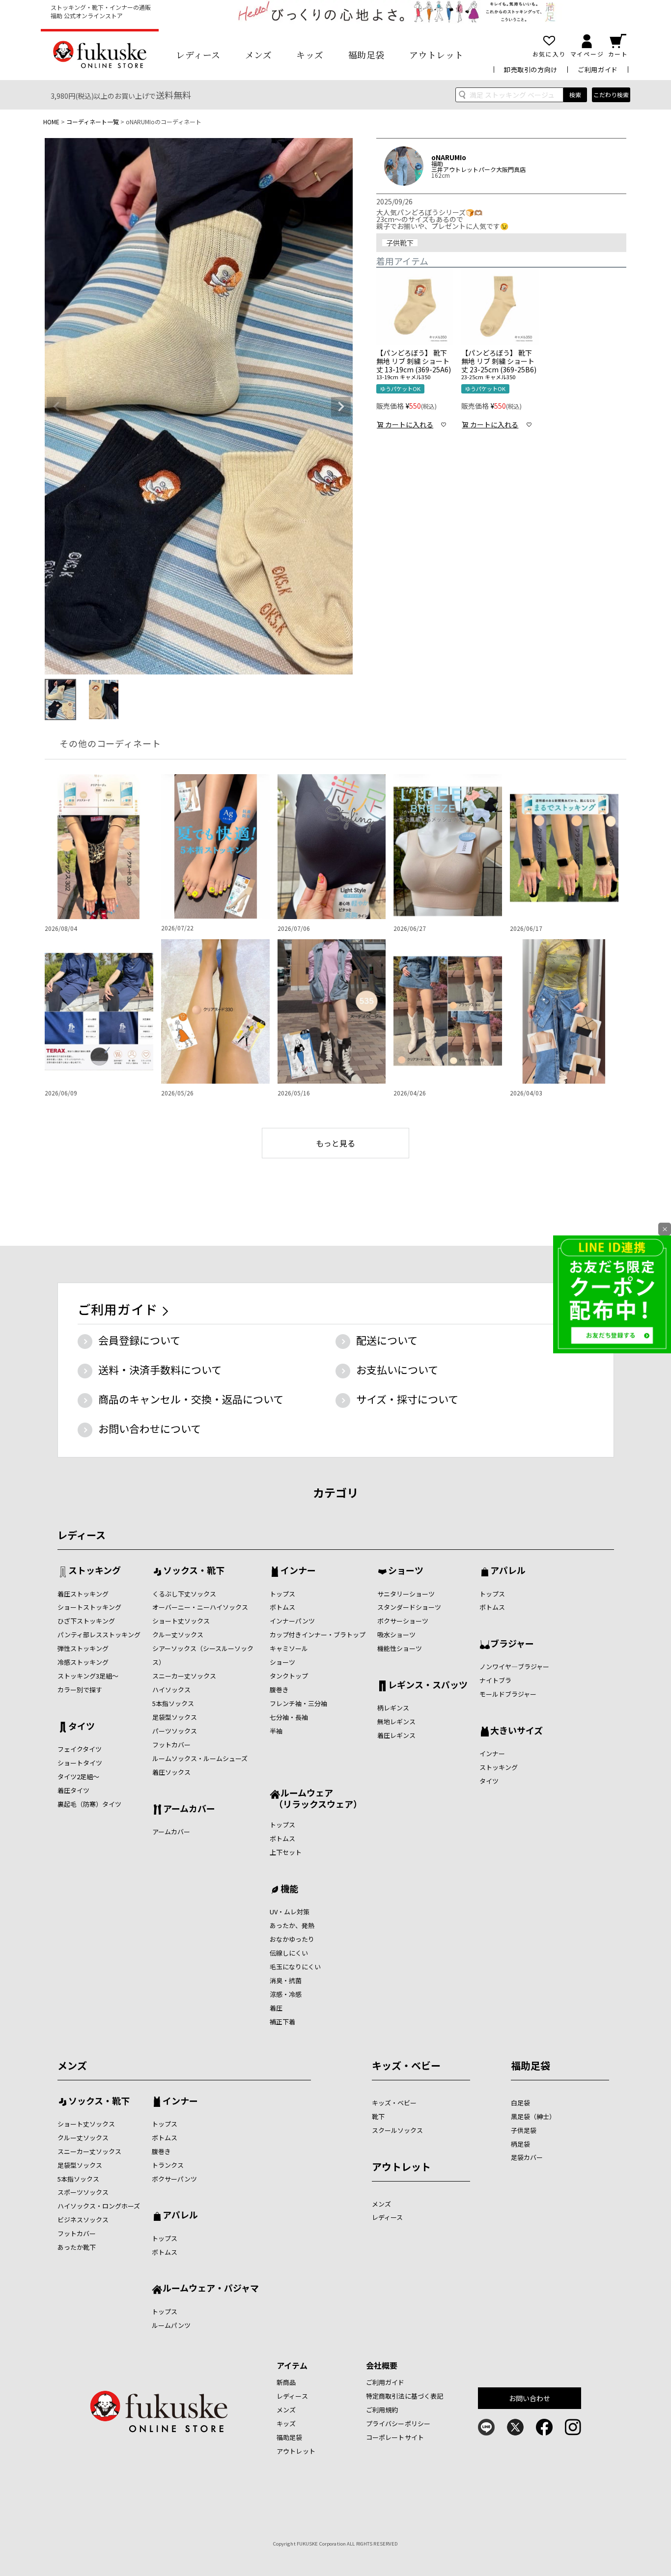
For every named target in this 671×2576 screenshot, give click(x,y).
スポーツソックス (83, 2192)
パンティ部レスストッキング (99, 1635)
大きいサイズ (517, 1731)
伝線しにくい (289, 1953)
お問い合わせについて (150, 1428)
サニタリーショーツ (406, 1594)
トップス (282, 1594)
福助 (437, 164)
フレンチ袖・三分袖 (298, 1703)
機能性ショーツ (400, 1648)
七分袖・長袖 (289, 1717)
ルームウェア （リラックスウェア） (316, 1798)
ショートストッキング (89, 1607)
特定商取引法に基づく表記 (405, 2396)
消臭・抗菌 (286, 1980)
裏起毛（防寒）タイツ (89, 1804)
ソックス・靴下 (194, 1571)
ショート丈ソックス (181, 1621)
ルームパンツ (171, 2325)
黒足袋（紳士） (533, 2116)
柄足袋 (520, 2144)
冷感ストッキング (83, 1662)
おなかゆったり (292, 1939)
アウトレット (436, 55)
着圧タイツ (73, 1790)
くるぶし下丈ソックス (184, 1594)
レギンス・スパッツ (428, 1685)
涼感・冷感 (286, 1994)
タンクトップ (289, 1676)
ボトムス (282, 1607)
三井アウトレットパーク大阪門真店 (478, 169)
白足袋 (520, 2103)
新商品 (286, 2382)
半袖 (276, 1731)
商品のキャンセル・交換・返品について (191, 1399)
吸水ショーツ (396, 1635)
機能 (289, 1889)
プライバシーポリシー (398, 2423)
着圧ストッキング (83, 1594)
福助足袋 (366, 55)
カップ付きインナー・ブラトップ (318, 1635)
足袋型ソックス (175, 1717)
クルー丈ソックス (178, 1635)
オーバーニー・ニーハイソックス (200, 1607)
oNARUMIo (449, 157)
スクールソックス (397, 2130)
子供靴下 (400, 243)
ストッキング (95, 1571)
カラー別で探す (80, 1690)
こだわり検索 (611, 95)
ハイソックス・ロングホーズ (99, 2206)
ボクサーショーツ (403, 1621)
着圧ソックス (171, 1772)
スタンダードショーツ (409, 1607)
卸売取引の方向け (531, 70)
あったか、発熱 (292, 1925)
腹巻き (279, 1690)
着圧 (276, 2008)
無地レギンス (396, 1722)
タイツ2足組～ (78, 1777)
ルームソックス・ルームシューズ (200, 1758)
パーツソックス (175, 1731)
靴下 (378, 2116)
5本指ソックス (173, 1703)
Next (341, 407)
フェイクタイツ (80, 1749)
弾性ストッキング (83, 1648)
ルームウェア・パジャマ (211, 2289)
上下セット (286, 1852)
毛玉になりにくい (295, 1967)
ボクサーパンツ (174, 2179)
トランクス (168, 2165)
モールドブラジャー (508, 1694)
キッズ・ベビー (406, 2065)
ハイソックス (171, 1690)
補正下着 (282, 2022)
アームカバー (189, 1809)
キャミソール (289, 1648)
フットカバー (171, 1745)
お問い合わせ (530, 2398)
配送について (387, 1340)
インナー (298, 1571)
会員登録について (139, 1340)
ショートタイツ (80, 1763)
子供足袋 (524, 2130)
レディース (198, 55)
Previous (56, 407)
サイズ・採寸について (407, 1399)
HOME (51, 122)
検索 (575, 95)
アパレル (508, 1571)
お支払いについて (397, 1370)
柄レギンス (393, 1708)
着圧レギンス (396, 1735)
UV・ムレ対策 (290, 1912)
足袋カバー (527, 2157)
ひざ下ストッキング (86, 1621)
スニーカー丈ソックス (184, 1676)
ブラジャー (512, 1644)
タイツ (82, 1727)
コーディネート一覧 (93, 122)
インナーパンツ (292, 1621)
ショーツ (282, 1662)
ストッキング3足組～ (88, 1676)
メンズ (259, 55)
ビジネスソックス (83, 2220)
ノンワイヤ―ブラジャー (514, 1666)
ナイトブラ (495, 1680)
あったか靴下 (77, 2247)
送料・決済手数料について (160, 1370)
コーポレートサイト (395, 2437)
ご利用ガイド (598, 70)
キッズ (310, 55)
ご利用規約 (382, 2410)
